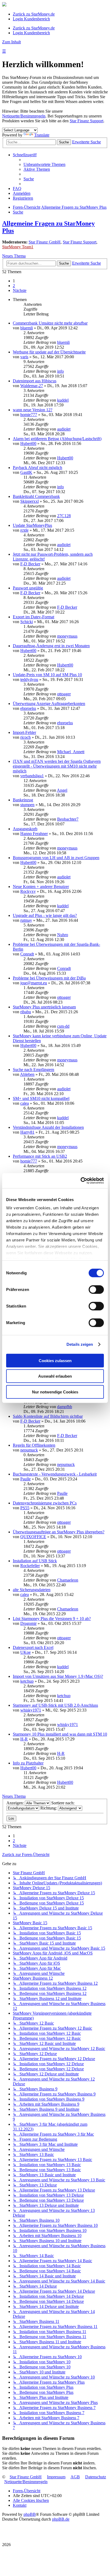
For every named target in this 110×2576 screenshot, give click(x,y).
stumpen (27, 805)
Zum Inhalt (11, 42)
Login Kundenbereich (31, 19)
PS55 (25, 1508)
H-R (24, 1739)
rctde (24, 530)
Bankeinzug (23, 800)
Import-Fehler (24, 732)
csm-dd (63, 1026)
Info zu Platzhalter (28, 1763)
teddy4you (29, 679)
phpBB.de (61, 2519)
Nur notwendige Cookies (55, 1392)
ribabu (26, 1012)
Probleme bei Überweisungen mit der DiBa (49, 978)
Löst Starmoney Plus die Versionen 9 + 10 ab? (52, 1619)
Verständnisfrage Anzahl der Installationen (48, 1127)
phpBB (30, 2514)
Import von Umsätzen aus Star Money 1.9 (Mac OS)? (58, 1676)
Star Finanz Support (87, 121)
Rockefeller (30, 1566)
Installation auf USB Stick (35, 1561)
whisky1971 (31, 1710)
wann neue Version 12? (33, 410)
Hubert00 (28, 443)
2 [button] (14, 286)
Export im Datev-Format (34, 617)
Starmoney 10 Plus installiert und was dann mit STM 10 (60, 1734)
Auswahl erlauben (55, 1376)
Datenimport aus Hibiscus (35, 381)
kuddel (63, 400)
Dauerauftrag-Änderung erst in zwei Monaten (51, 646)
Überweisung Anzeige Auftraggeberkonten (49, 704)
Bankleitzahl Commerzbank (36, 496)
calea (25, 1103)
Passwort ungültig (28, 588)
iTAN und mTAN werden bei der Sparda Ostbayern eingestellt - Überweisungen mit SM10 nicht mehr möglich (57, 766)
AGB (75, 2477)
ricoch (25, 737)
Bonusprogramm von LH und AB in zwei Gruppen (56, 858)
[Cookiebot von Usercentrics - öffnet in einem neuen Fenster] (80, 1181)
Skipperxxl (30, 501)
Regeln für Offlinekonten (34, 1445)
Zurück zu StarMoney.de (34, 14)
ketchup (27, 1681)
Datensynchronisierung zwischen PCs (45, 1503)
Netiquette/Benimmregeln (24, 116)
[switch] (96, 1289)
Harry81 (27, 1132)
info (60, 371)
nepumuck (29, 1450)
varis (24, 357)
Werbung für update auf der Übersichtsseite (49, 352)
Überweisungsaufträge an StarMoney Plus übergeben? (59, 1532)
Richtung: (49, 1808)
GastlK (26, 472)
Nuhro (63, 935)
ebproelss (28, 708)
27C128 (64, 516)
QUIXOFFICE (33, 1537)
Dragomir (28, 1623)
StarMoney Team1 (18, 247)
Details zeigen (80, 1344)
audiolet (64, 429)
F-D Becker (30, 564)
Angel (62, 790)
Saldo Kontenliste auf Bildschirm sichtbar (48, 1416)
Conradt (27, 954)
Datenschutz (96, 2477)
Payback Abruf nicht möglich (38, 468)
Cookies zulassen (55, 1360)
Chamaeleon (68, 1580)
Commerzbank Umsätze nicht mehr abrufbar (50, 323)
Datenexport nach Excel (33, 1647)
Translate (42, 135)
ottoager (64, 694)
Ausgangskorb (25, 829)
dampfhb (65, 1407)
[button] (20, 290)
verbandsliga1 (32, 776)
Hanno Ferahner (34, 834)
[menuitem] (44, 164)
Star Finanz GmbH (45, 242)
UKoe (25, 1652)
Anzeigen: (16, 1803)
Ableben (27, 1074)
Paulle (25, 1479)
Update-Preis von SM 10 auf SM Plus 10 (47, 675)
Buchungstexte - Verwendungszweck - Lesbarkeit (55, 1474)
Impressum (56, 2477)
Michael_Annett (71, 752)
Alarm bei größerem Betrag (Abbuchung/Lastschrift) (57, 439)
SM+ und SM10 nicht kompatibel (41, 1098)
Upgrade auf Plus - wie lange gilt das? (45, 915)
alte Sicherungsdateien (32, 1590)
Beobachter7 (68, 819)
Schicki (27, 622)
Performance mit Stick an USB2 (40, 1156)
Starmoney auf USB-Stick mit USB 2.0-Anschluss (55, 1705)
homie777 (29, 415)
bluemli (27, 328)
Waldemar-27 (32, 386)
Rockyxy (28, 891)
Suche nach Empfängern (34, 1070)
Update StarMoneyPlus (32, 525)
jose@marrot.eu (34, 983)
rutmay (26, 920)
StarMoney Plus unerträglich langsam (44, 1007)
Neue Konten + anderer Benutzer (41, 887)
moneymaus (67, 636)
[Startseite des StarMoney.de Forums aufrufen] (4, 5)
